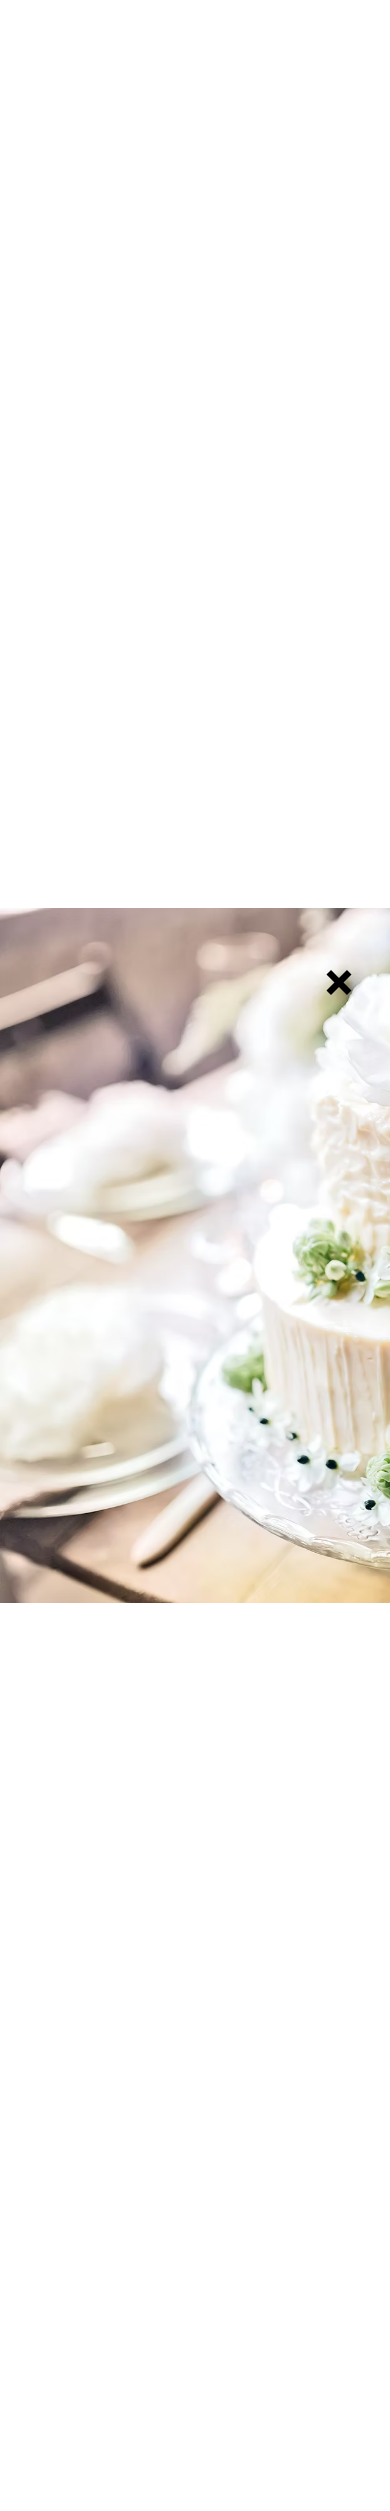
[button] (339, 982)
